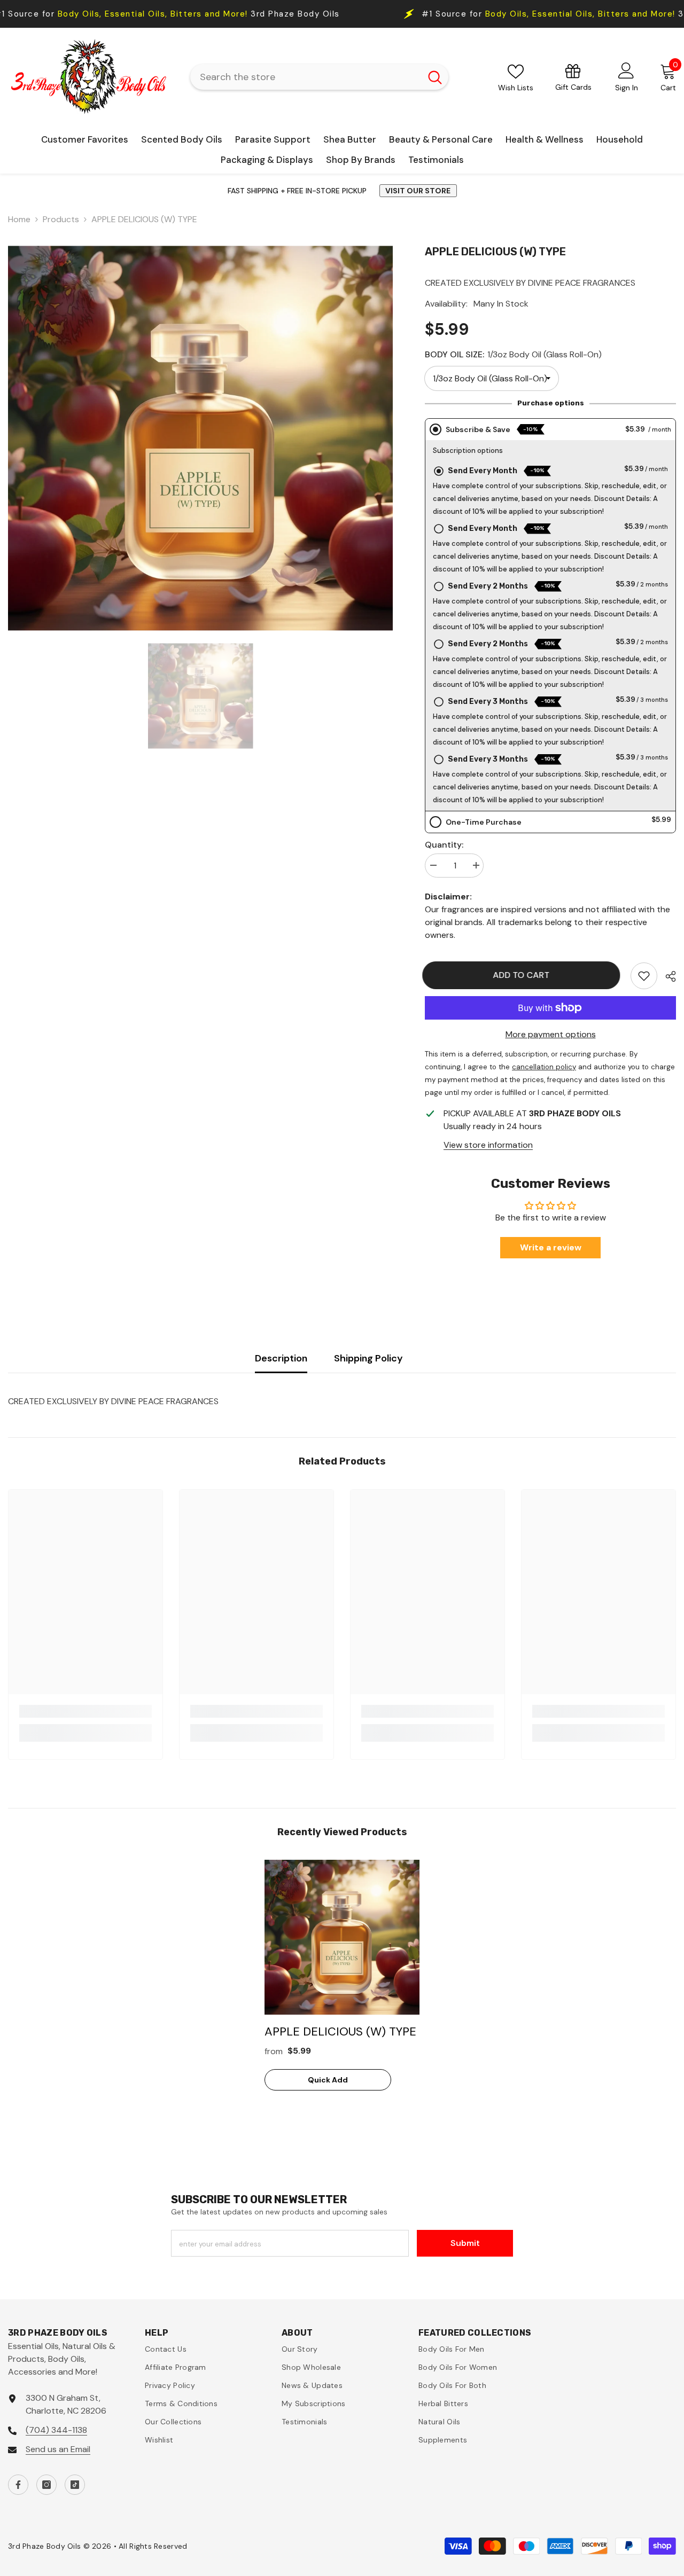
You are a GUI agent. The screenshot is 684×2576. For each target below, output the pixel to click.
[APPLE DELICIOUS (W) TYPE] (342, 1937)
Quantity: (444, 845)
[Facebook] (18, 2485)
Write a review (551, 1247)
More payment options (551, 1034)
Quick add (328, 2080)
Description (281, 1358)
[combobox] (305, 77)
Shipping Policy (368, 1358)
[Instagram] (46, 2485)
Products (61, 219)
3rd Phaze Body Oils (420, 14)
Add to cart (524, 975)
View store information (488, 1145)
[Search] (319, 77)
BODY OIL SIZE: (513, 354)
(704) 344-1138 (56, 2430)
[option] (200, 438)
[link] (644, 976)
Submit (465, 2243)
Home (19, 219)
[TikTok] (75, 2485)
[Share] (667, 976)
